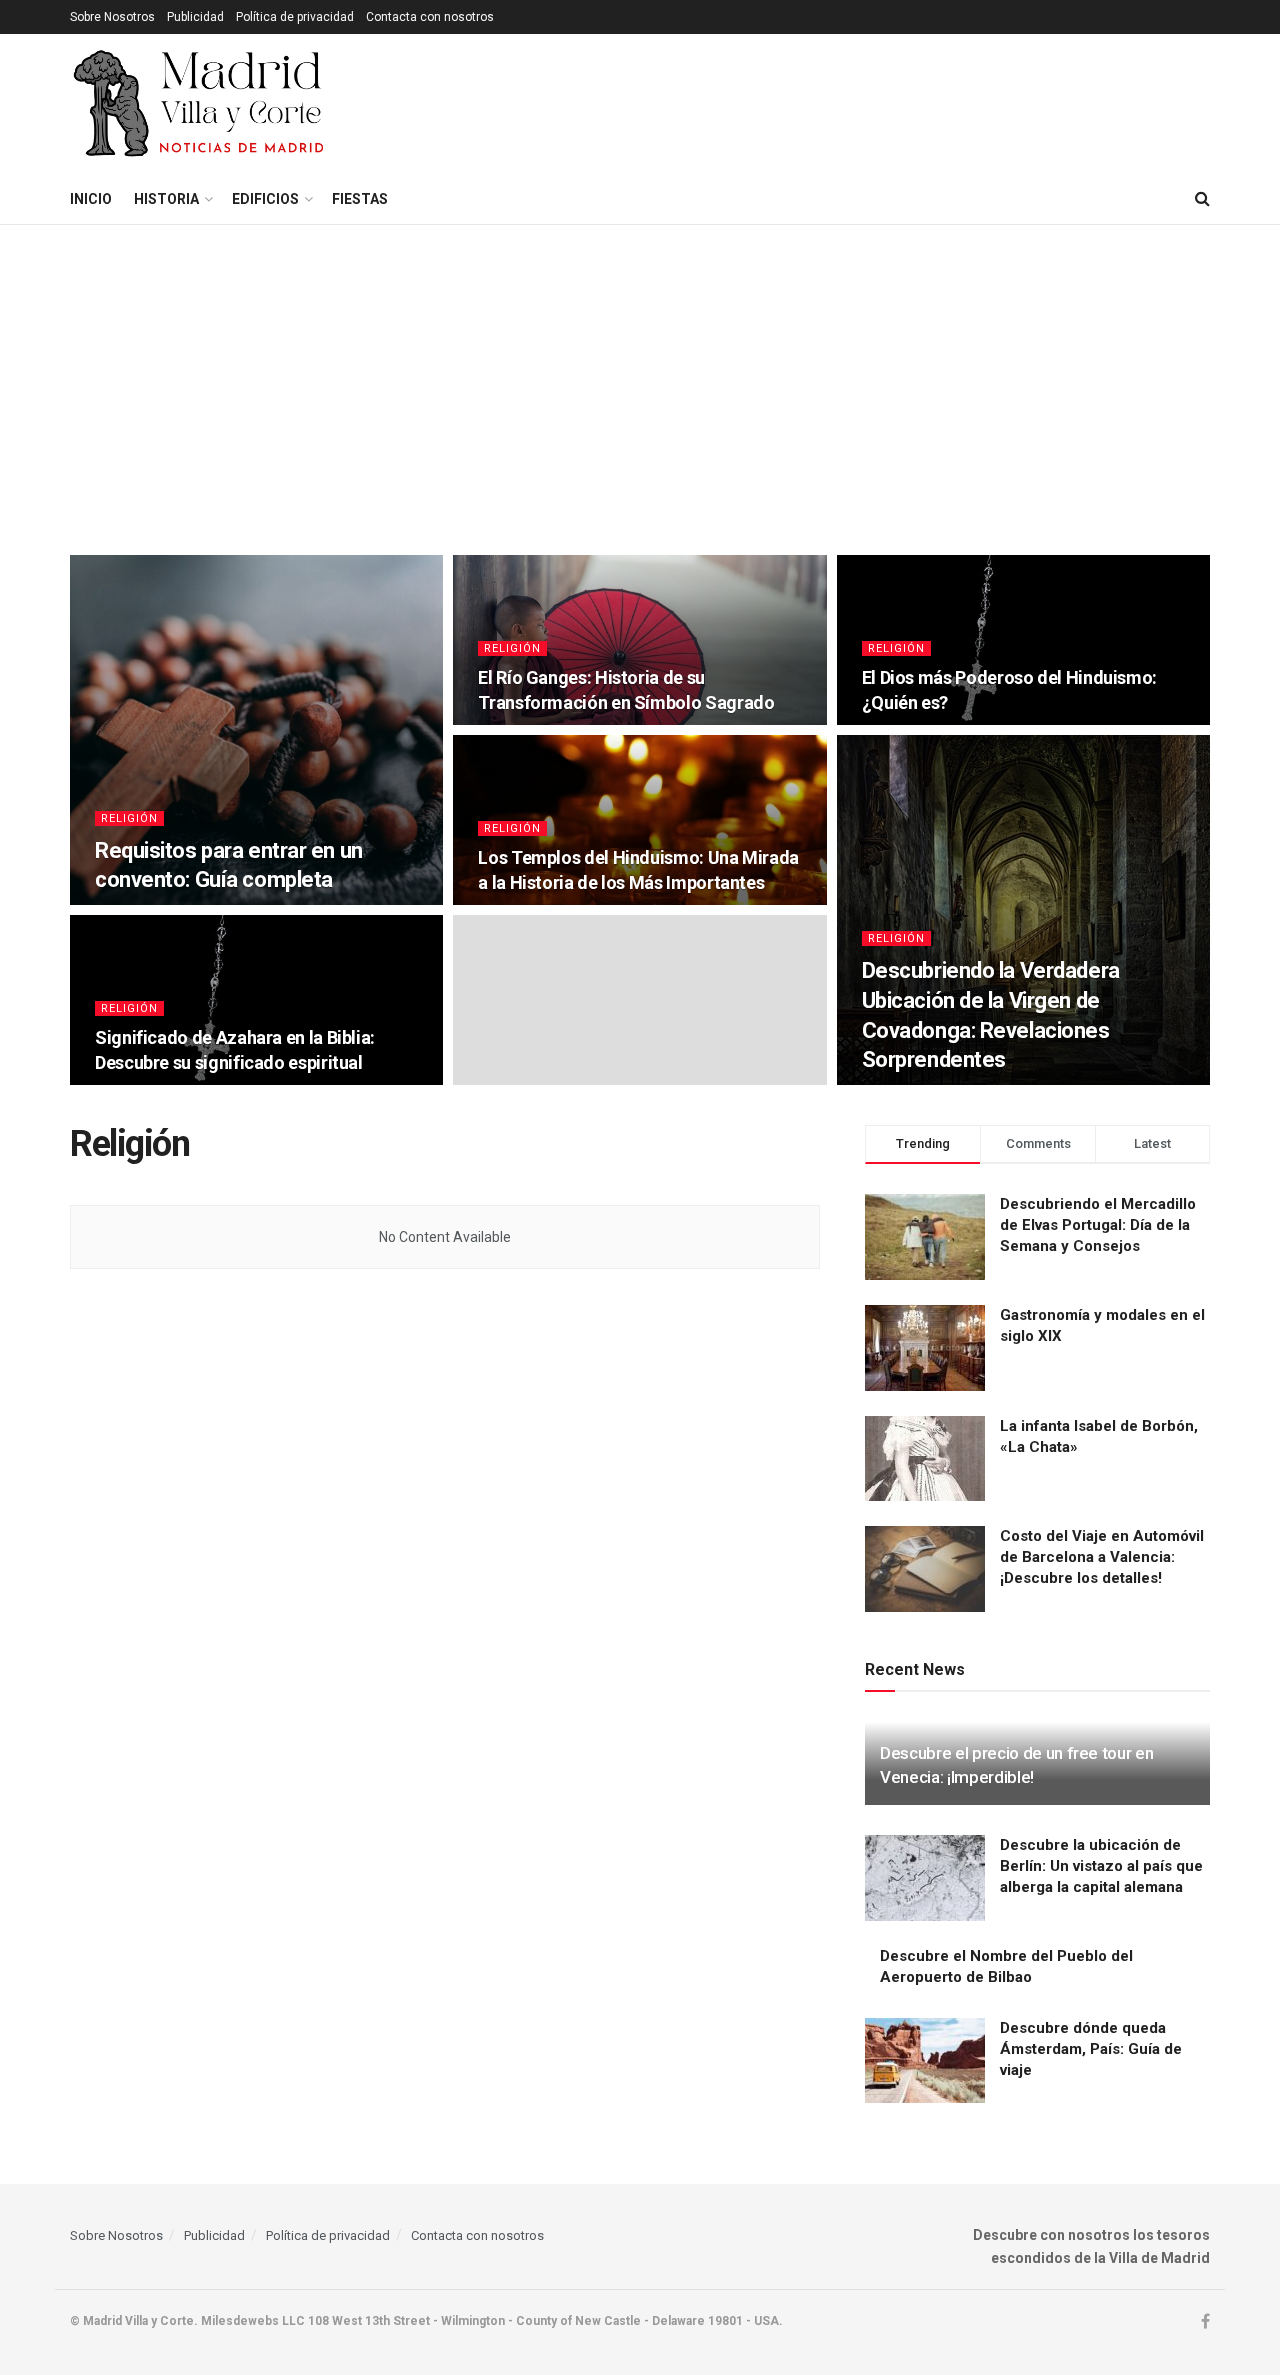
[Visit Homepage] (200, 104)
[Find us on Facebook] (1205, 2322)
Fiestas (360, 199)
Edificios (265, 199)
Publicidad (195, 17)
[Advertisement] (640, 375)
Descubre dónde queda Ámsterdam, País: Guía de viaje (1091, 2049)
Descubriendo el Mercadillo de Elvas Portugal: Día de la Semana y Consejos (1098, 1225)
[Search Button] (1202, 199)
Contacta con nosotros (430, 17)
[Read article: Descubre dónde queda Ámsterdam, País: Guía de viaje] (925, 2061)
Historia (166, 199)
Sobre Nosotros (112, 17)
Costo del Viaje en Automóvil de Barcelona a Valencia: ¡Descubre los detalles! (1102, 1557)
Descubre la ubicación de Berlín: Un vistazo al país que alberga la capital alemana (1101, 1866)
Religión (129, 818)
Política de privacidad (295, 17)
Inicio (91, 199)
